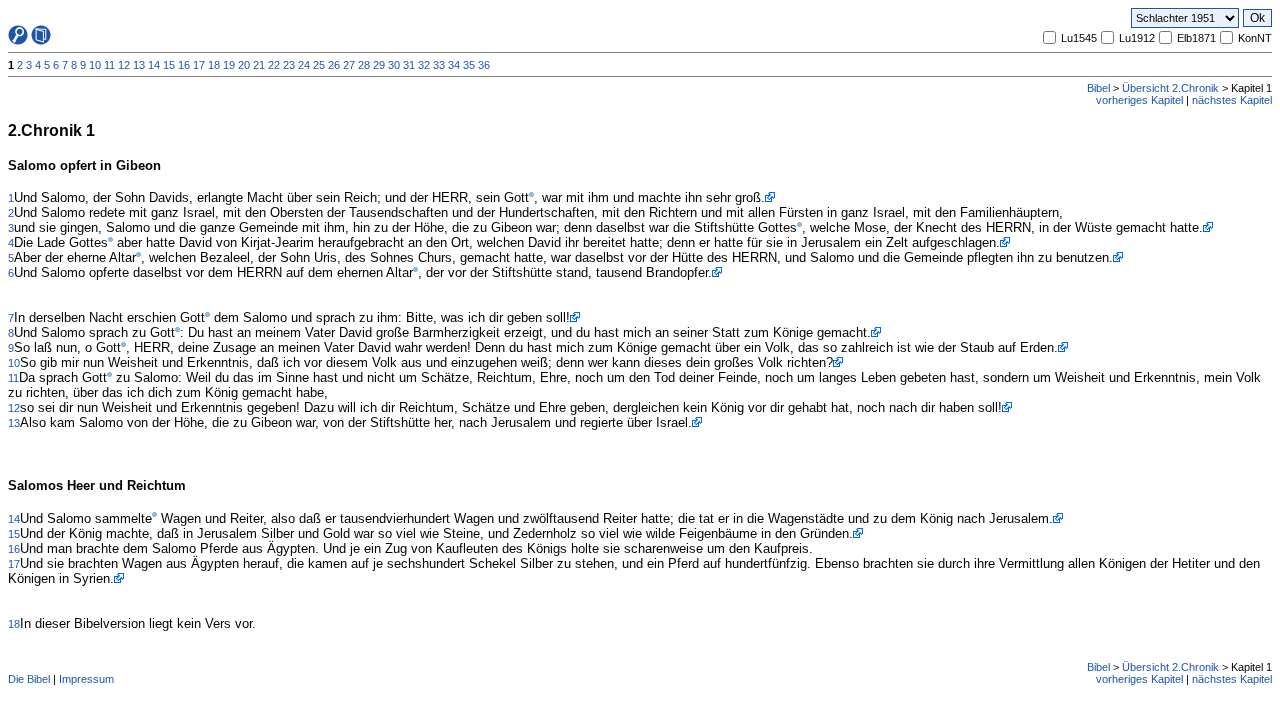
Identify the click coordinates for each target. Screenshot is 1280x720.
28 (364, 65)
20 (244, 65)
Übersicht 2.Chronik (1170, 88)
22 (274, 65)
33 (439, 65)
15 (169, 65)
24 (304, 65)
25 (319, 65)
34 (454, 65)
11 (109, 65)
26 (334, 65)
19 (229, 65)
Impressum (86, 679)
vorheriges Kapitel (1139, 100)
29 (379, 65)
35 (469, 65)
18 (214, 65)
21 (259, 65)
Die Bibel (29, 679)
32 (424, 65)
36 (484, 65)
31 (409, 65)
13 (139, 65)
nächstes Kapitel (1232, 100)
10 (95, 65)
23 (289, 65)
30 (394, 65)
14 (154, 65)
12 (124, 65)
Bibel (1098, 88)
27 (349, 65)
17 (199, 65)
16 (184, 65)
